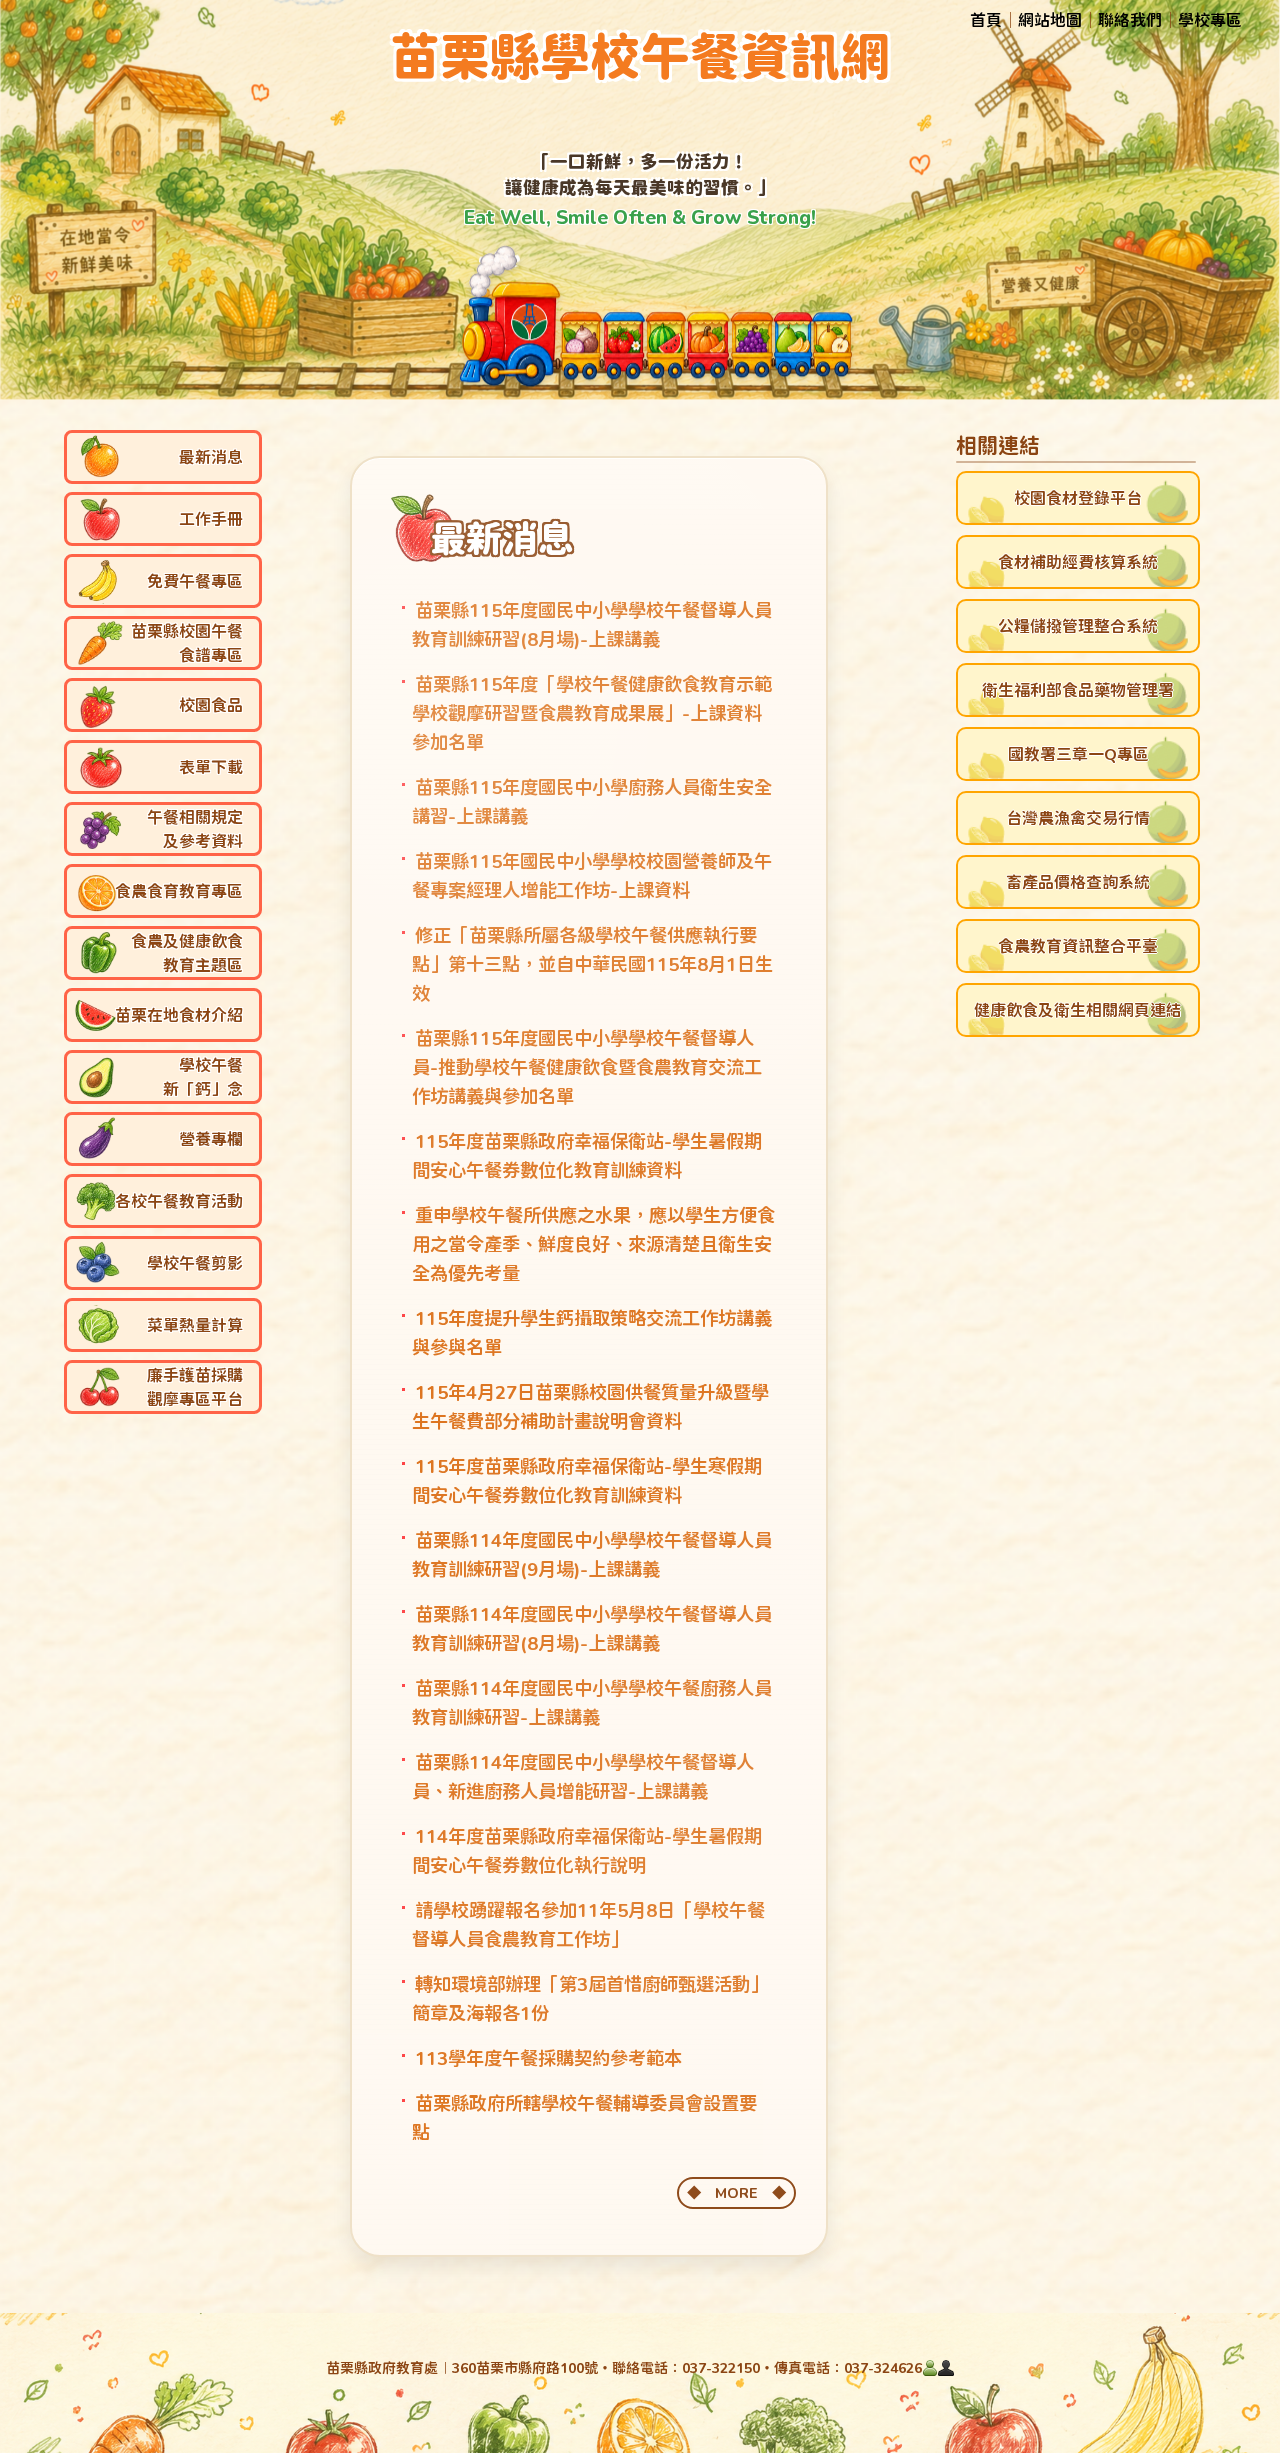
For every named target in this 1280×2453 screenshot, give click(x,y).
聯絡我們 (1130, 19)
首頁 (986, 19)
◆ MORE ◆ (736, 2192)
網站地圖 (1050, 19)
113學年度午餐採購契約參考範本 (548, 2058)
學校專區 (1210, 19)
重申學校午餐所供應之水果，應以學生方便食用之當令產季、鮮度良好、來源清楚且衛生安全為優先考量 (593, 1244)
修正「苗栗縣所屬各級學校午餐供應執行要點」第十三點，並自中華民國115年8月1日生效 (592, 964)
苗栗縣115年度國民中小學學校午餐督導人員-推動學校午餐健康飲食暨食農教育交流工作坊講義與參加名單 (587, 1067)
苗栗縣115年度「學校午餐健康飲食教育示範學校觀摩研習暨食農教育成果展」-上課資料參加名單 (591, 713)
